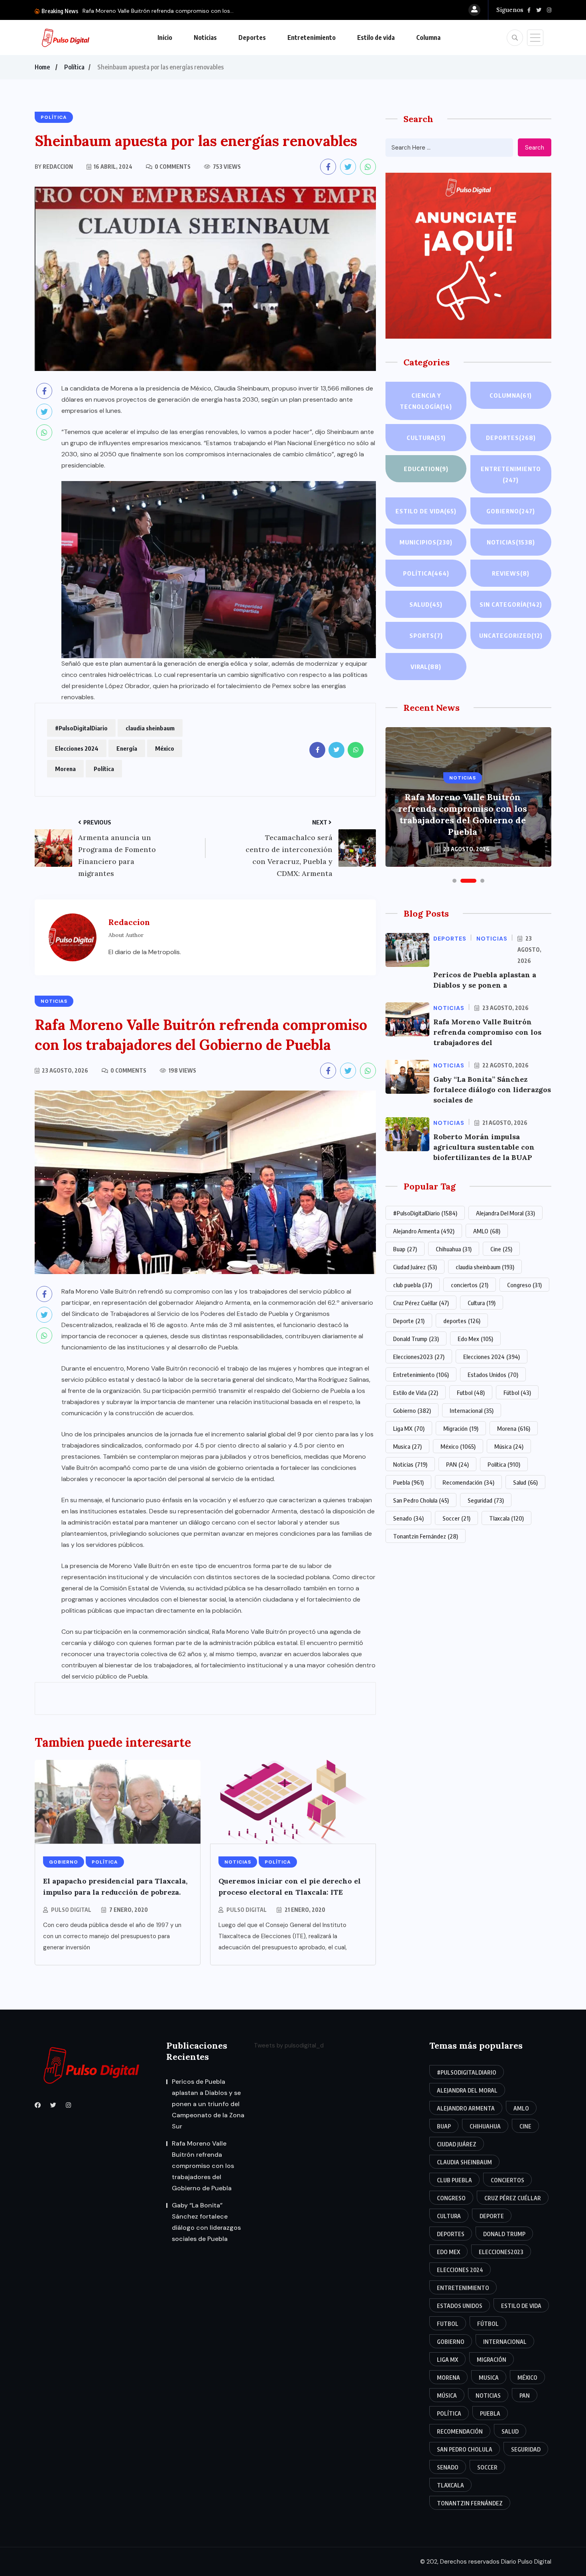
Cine (501, 1249)
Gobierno (511, 511)
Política (74, 67)
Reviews (511, 573)
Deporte (409, 1321)
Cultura (426, 438)
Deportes (252, 37)
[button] (454, 881)
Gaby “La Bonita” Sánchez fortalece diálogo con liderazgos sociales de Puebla (463, 820)
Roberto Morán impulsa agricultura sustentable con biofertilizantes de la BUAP (484, 1147)
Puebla (408, 1482)
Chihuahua (454, 1249)
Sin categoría (511, 604)
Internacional (472, 1410)
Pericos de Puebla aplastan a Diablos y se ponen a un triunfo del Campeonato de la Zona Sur (208, 2104)
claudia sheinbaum (150, 728)
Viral (426, 667)
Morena (65, 769)
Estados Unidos (493, 1375)
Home (42, 67)
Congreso (524, 1285)
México (165, 748)
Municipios (426, 542)
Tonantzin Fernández (426, 1536)
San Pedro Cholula (421, 1500)
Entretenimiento (312, 37)
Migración (461, 1428)
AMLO (487, 1231)
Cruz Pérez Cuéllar (421, 1303)
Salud (426, 604)
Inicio (165, 37)
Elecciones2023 (419, 1357)
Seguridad (486, 1500)
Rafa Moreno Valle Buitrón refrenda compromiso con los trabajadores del (487, 1032)
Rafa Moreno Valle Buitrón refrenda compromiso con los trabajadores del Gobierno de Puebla (203, 2166)
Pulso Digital (71, 1910)
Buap (405, 1249)
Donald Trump (416, 1339)
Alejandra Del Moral (505, 1213)
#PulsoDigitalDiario (81, 728)
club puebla (413, 1285)
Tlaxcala (506, 1518)
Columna (428, 37)
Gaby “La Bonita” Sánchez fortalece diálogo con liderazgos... (161, 11)
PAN (457, 1464)
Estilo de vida (376, 37)
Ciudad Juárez (415, 1267)
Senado (408, 1518)
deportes (462, 1321)
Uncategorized (511, 635)
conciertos (470, 1285)
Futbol (471, 1393)
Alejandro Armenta (424, 1231)
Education (426, 469)
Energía (127, 748)
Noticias (205, 37)
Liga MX (409, 1428)
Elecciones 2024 (77, 748)
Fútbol (517, 1393)
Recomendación (468, 1482)
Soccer (456, 1518)
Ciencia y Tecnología (426, 401)
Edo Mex (475, 1339)
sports (426, 635)
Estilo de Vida (416, 1393)
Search (535, 148)
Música (509, 1446)
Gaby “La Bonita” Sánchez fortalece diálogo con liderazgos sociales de (492, 1090)
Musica (407, 1446)
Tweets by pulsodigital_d (289, 2045)
